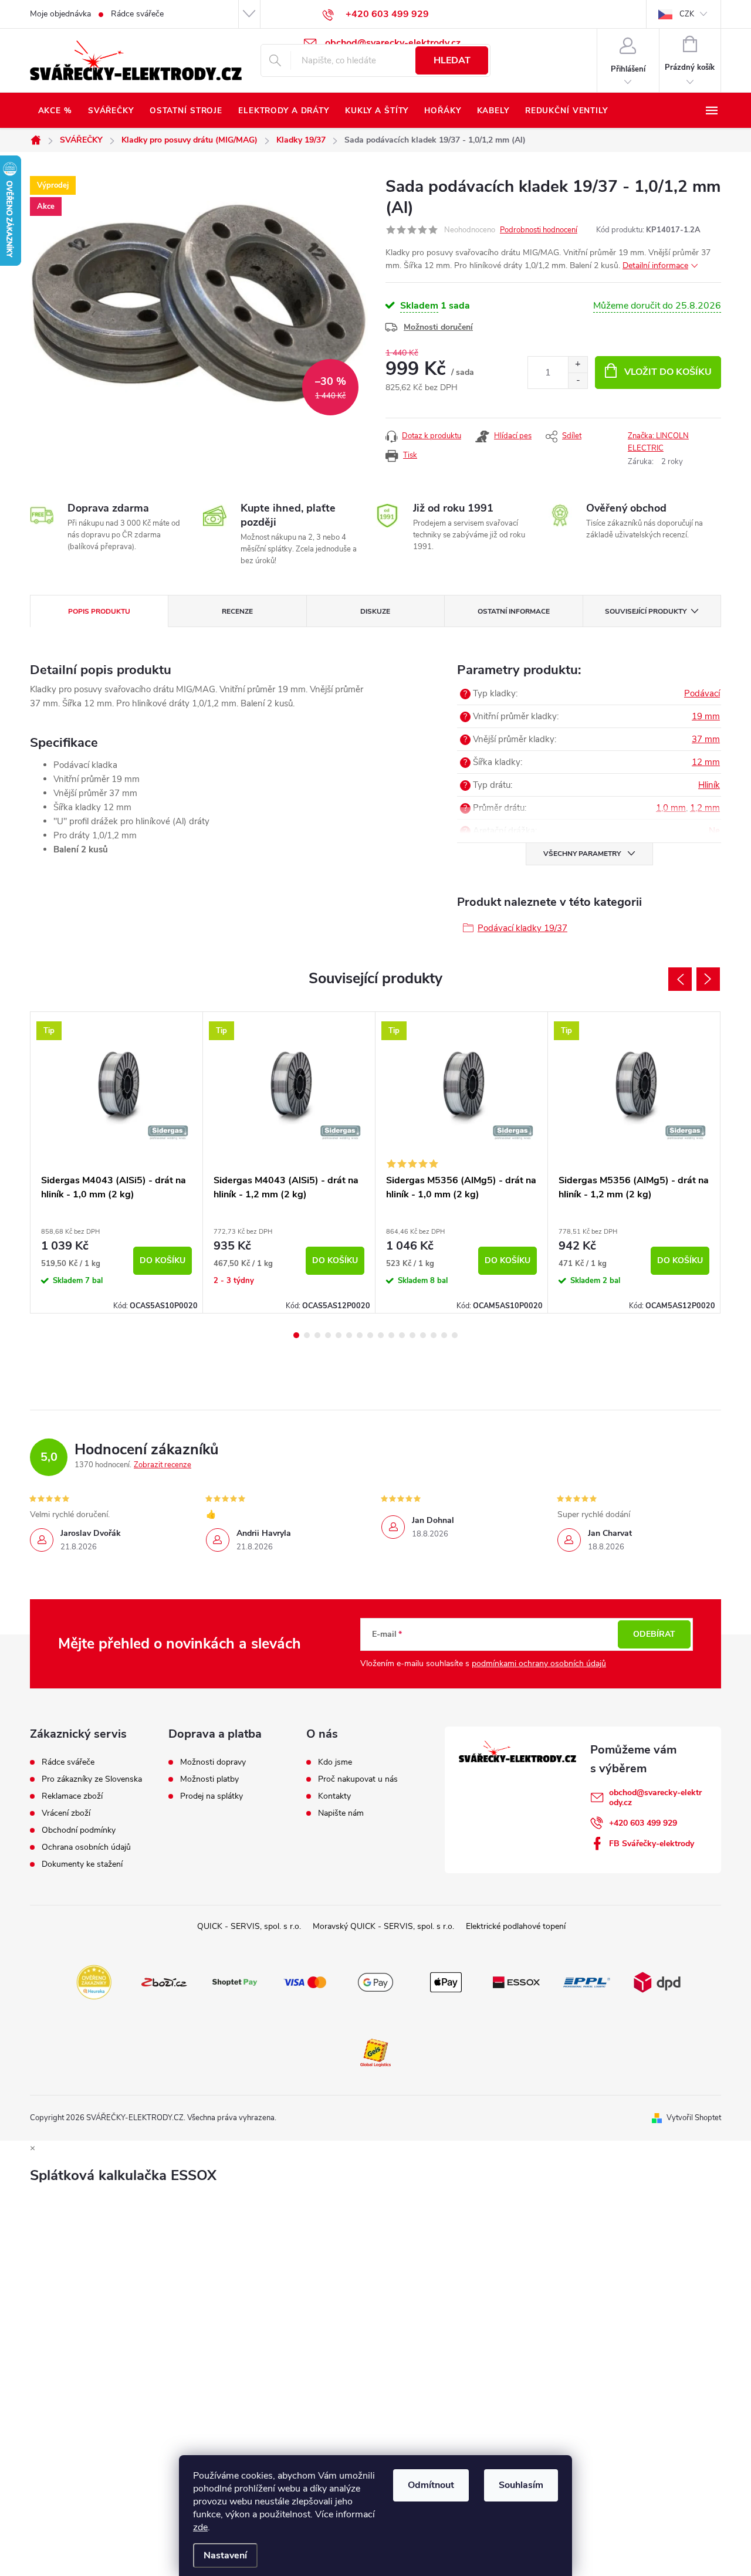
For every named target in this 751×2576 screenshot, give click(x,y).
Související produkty (646, 611)
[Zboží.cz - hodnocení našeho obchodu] (164, 1981)
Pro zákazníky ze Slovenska (92, 1779)
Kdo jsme (335, 1762)
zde (200, 2527)
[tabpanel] (117, 1162)
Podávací (702, 693)
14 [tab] (434, 1335)
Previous (680, 979)
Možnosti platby (209, 1779)
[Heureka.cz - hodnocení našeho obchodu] (94, 1981)
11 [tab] (402, 1335)
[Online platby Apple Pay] (446, 1981)
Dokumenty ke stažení (82, 1864)
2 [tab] (307, 1335)
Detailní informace (655, 265)
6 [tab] (349, 1335)
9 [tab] (381, 1335)
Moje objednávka (60, 14)
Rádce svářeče (137, 14)
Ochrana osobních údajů (86, 1847)
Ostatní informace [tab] (514, 611)
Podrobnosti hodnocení (539, 230)
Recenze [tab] (237, 611)
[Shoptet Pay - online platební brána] (235, 1981)
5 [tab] (339, 1335)
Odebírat (654, 1634)
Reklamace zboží (72, 1796)
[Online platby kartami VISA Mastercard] (305, 1981)
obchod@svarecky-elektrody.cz (655, 1798)
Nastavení (225, 2555)
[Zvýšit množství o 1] (578, 365)
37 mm (706, 739)
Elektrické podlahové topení (516, 1926)
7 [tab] (360, 1335)
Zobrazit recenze (163, 1465)
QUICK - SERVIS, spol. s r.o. (249, 1926)
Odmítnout (431, 2485)
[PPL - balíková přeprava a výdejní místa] (587, 1981)
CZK (687, 14)
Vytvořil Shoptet (694, 2118)
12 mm (706, 762)
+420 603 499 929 (643, 1823)
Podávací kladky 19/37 (522, 928)
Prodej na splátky (212, 1796)
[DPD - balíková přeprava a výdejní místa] (657, 1981)
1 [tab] (296, 1335)
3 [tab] (317, 1335)
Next (708, 979)
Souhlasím (521, 2485)
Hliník (709, 785)
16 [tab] (455, 1335)
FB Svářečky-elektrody (652, 1844)
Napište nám (341, 1813)
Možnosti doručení (438, 327)
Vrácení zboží (66, 1813)
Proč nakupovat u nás (358, 1779)
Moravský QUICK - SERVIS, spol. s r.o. (383, 1926)
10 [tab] (391, 1335)
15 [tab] (444, 1335)
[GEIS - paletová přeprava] (375, 2052)
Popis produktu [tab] (99, 611)
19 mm (706, 716)
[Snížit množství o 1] (578, 380)
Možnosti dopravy (213, 1762)
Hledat (452, 60)
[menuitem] (55, 111)
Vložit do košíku (668, 372)
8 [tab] (370, 1335)
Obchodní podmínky (79, 1830)
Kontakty (334, 1796)
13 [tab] (423, 1335)
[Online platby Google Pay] (375, 1981)
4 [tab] (328, 1335)
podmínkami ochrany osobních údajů (539, 1663)
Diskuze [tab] (375, 611)
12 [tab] (412, 1335)
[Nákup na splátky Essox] (516, 1981)
